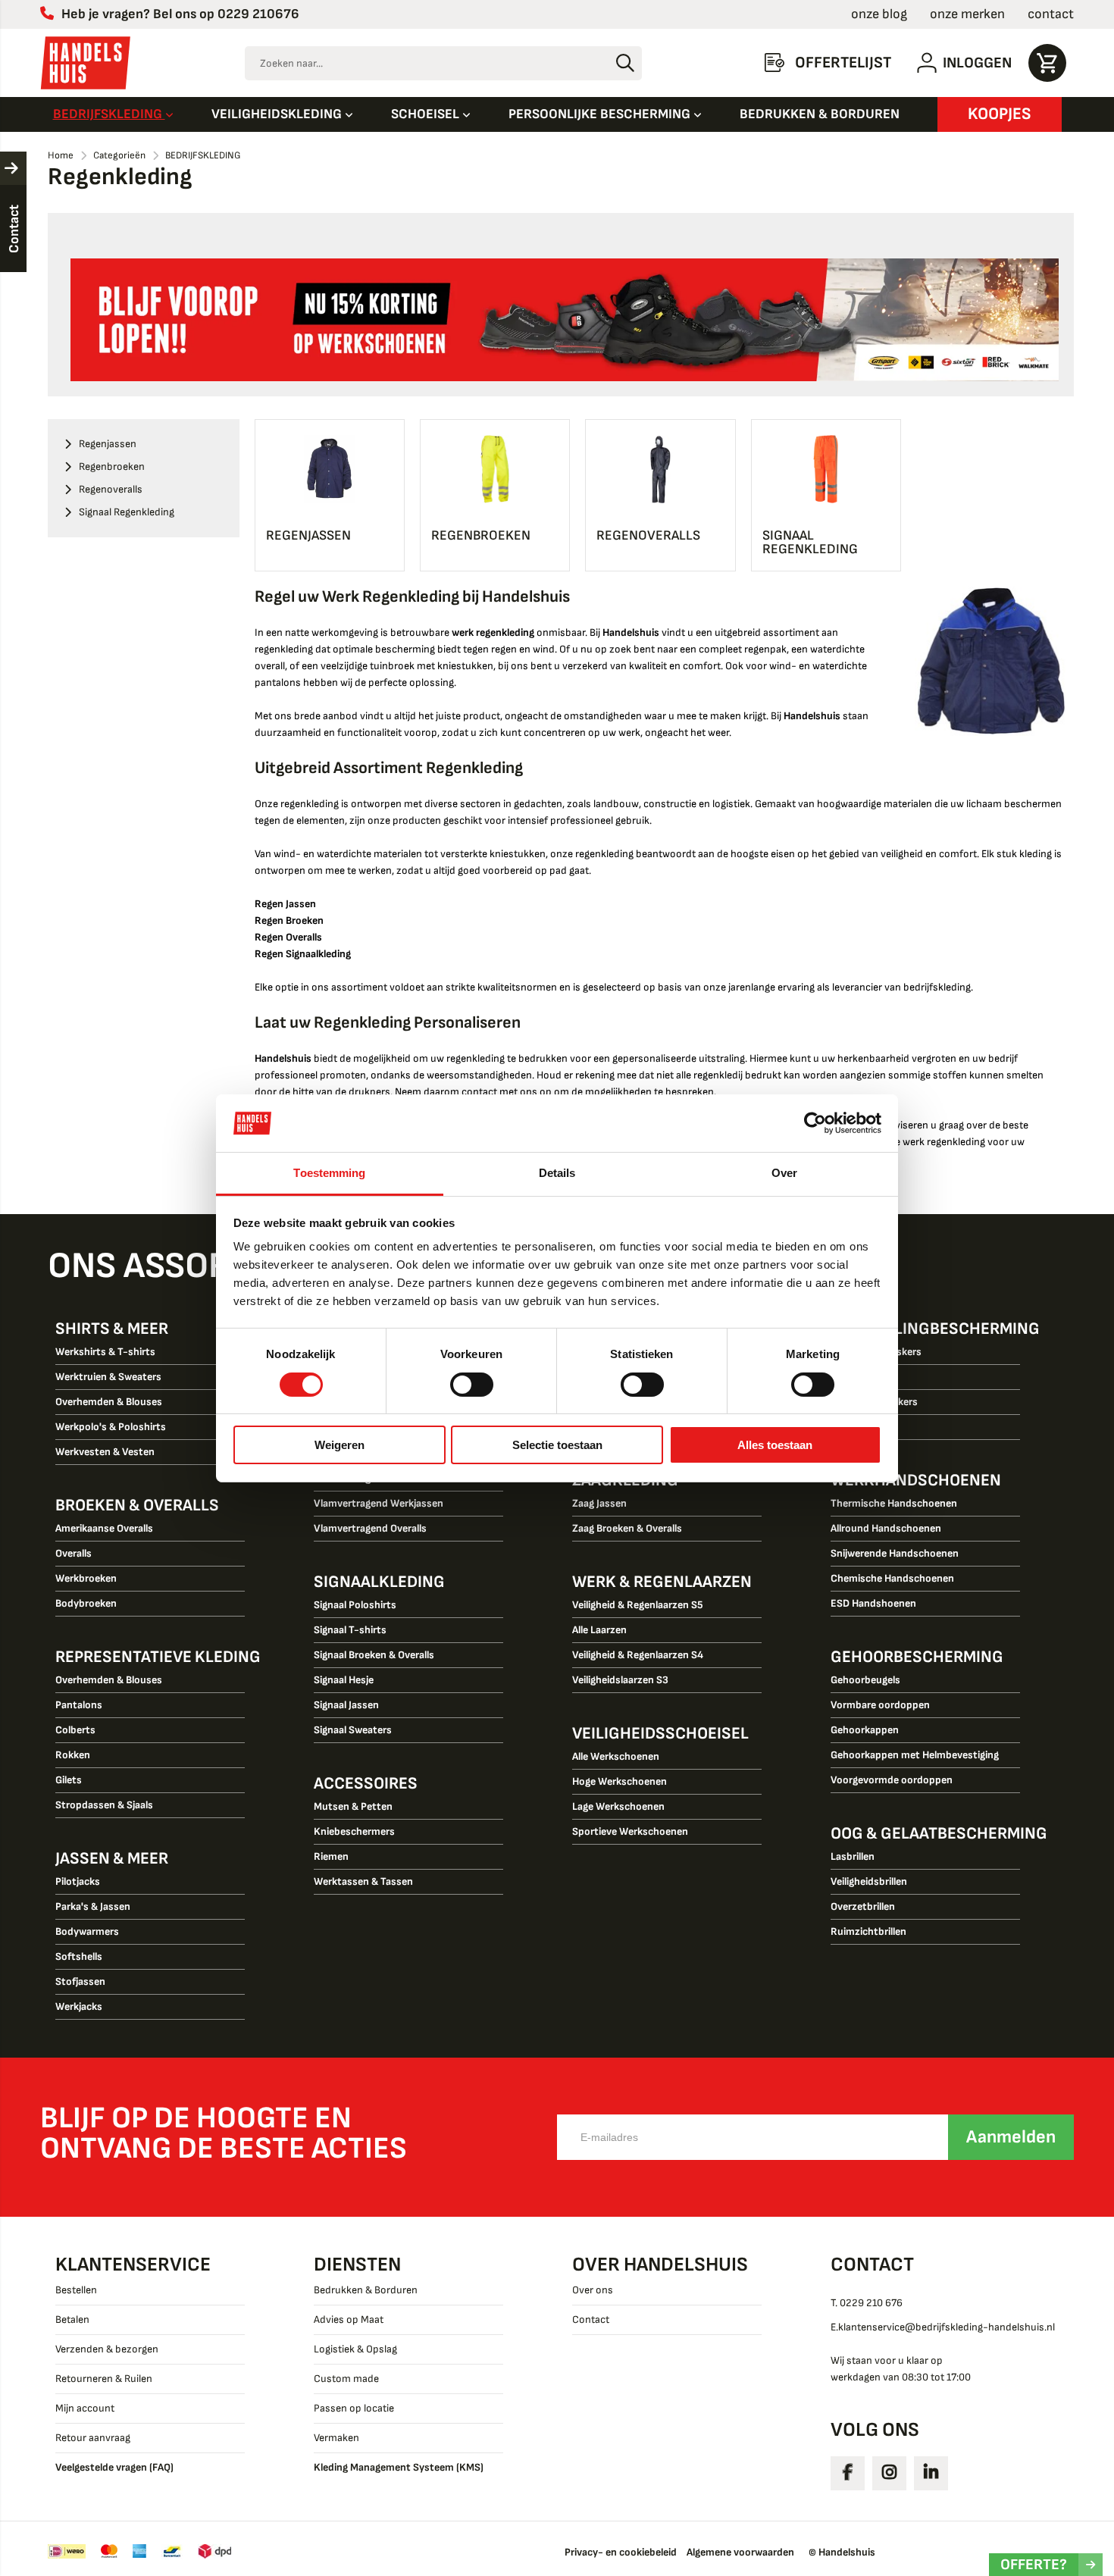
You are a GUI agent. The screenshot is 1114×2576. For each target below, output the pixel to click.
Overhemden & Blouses (109, 1402)
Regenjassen (308, 535)
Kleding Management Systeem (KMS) (399, 2467)
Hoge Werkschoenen (620, 1781)
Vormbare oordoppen (880, 1705)
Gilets (69, 1780)
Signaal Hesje (344, 1680)
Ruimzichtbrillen (868, 1931)
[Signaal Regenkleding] (826, 469)
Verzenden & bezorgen (107, 2349)
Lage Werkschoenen (618, 1806)
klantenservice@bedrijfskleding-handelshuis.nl (947, 2327)
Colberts (75, 1730)
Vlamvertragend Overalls (370, 1528)
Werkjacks (79, 2006)
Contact (591, 2319)
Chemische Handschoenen (892, 1578)
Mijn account (85, 2408)
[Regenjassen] (330, 469)
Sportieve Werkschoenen (630, 1831)
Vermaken (336, 2438)
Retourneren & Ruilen (104, 2379)
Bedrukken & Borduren (366, 2290)
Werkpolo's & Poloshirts (111, 1427)
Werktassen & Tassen (363, 1881)
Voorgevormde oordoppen (892, 1780)
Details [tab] (557, 1173)
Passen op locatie (354, 2408)
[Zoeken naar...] (625, 63)
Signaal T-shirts (350, 1630)
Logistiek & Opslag (355, 2349)
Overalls (74, 1553)
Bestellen (76, 2290)
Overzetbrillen (863, 1906)
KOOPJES (1000, 114)
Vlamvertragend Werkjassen (379, 1503)
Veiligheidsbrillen (869, 1881)
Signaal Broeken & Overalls (374, 1655)
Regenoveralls (648, 535)
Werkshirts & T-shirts (105, 1352)
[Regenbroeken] (495, 469)
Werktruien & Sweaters (108, 1377)
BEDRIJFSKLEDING (109, 114)
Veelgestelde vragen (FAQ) (114, 2467)
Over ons (593, 2290)
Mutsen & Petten (353, 1806)
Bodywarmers (87, 1931)
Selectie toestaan (557, 1445)
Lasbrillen (853, 1856)
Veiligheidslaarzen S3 (620, 1680)
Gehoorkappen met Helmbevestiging (915, 1755)
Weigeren (340, 1445)
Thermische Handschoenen (894, 1503)
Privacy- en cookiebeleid (621, 2552)
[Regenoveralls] (660, 469)
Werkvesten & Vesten (105, 1452)
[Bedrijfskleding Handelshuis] (86, 63)
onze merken (967, 14)
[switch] (472, 1386)
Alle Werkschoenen (616, 1756)
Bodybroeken (86, 1603)
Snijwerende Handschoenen (895, 1553)
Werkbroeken (86, 1578)
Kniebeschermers (354, 1831)
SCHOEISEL (427, 114)
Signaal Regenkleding (810, 542)
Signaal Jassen (346, 1705)
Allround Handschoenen (886, 1528)
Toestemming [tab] (329, 1173)
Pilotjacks (78, 1881)
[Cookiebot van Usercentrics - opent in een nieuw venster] (815, 1123)
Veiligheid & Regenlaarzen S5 (638, 1605)
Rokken (73, 1755)
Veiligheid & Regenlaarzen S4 (638, 1655)
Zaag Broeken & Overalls (627, 1528)
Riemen (331, 1856)
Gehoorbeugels (865, 1680)
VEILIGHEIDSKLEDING (278, 114)
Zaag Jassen (599, 1503)
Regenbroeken (481, 535)
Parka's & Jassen (93, 1906)
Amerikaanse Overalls (104, 1528)
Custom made (346, 2379)
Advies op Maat (349, 2319)
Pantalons (79, 1705)
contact (1051, 14)
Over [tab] (784, 1173)
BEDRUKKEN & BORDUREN (820, 114)
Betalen (72, 2319)
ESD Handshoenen (873, 1603)
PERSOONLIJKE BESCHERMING (601, 114)
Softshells (79, 1956)
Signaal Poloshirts (355, 1605)
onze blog (879, 14)
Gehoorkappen (865, 1730)
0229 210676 (258, 14)
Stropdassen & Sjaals (104, 1805)
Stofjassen (80, 1981)
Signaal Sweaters (353, 1730)
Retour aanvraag (93, 2438)
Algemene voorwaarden (740, 2552)
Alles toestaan (775, 1445)
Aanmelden (1011, 2137)
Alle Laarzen (599, 1630)
